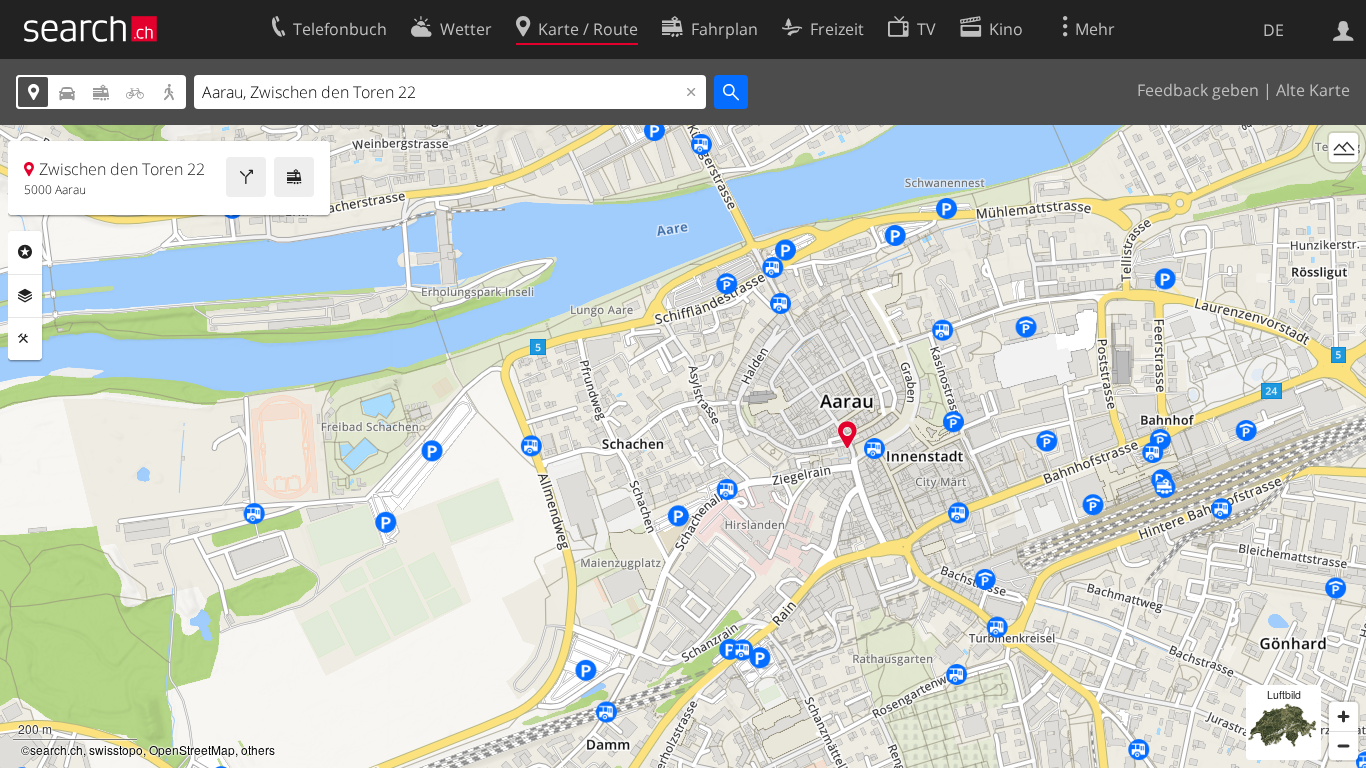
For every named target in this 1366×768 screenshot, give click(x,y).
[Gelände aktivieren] (1343, 147)
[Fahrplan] (294, 177)
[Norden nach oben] (1343, 184)
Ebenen (25, 296)
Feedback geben (1198, 90)
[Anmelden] (1343, 29)
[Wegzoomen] (1343, 745)
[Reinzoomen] (1343, 716)
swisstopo (116, 749)
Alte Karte (1313, 90)
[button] (847, 434)
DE (1273, 30)
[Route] (246, 177)
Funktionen (25, 339)
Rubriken (25, 252)
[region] (683, 446)
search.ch (56, 749)
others (258, 749)
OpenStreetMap (192, 749)
